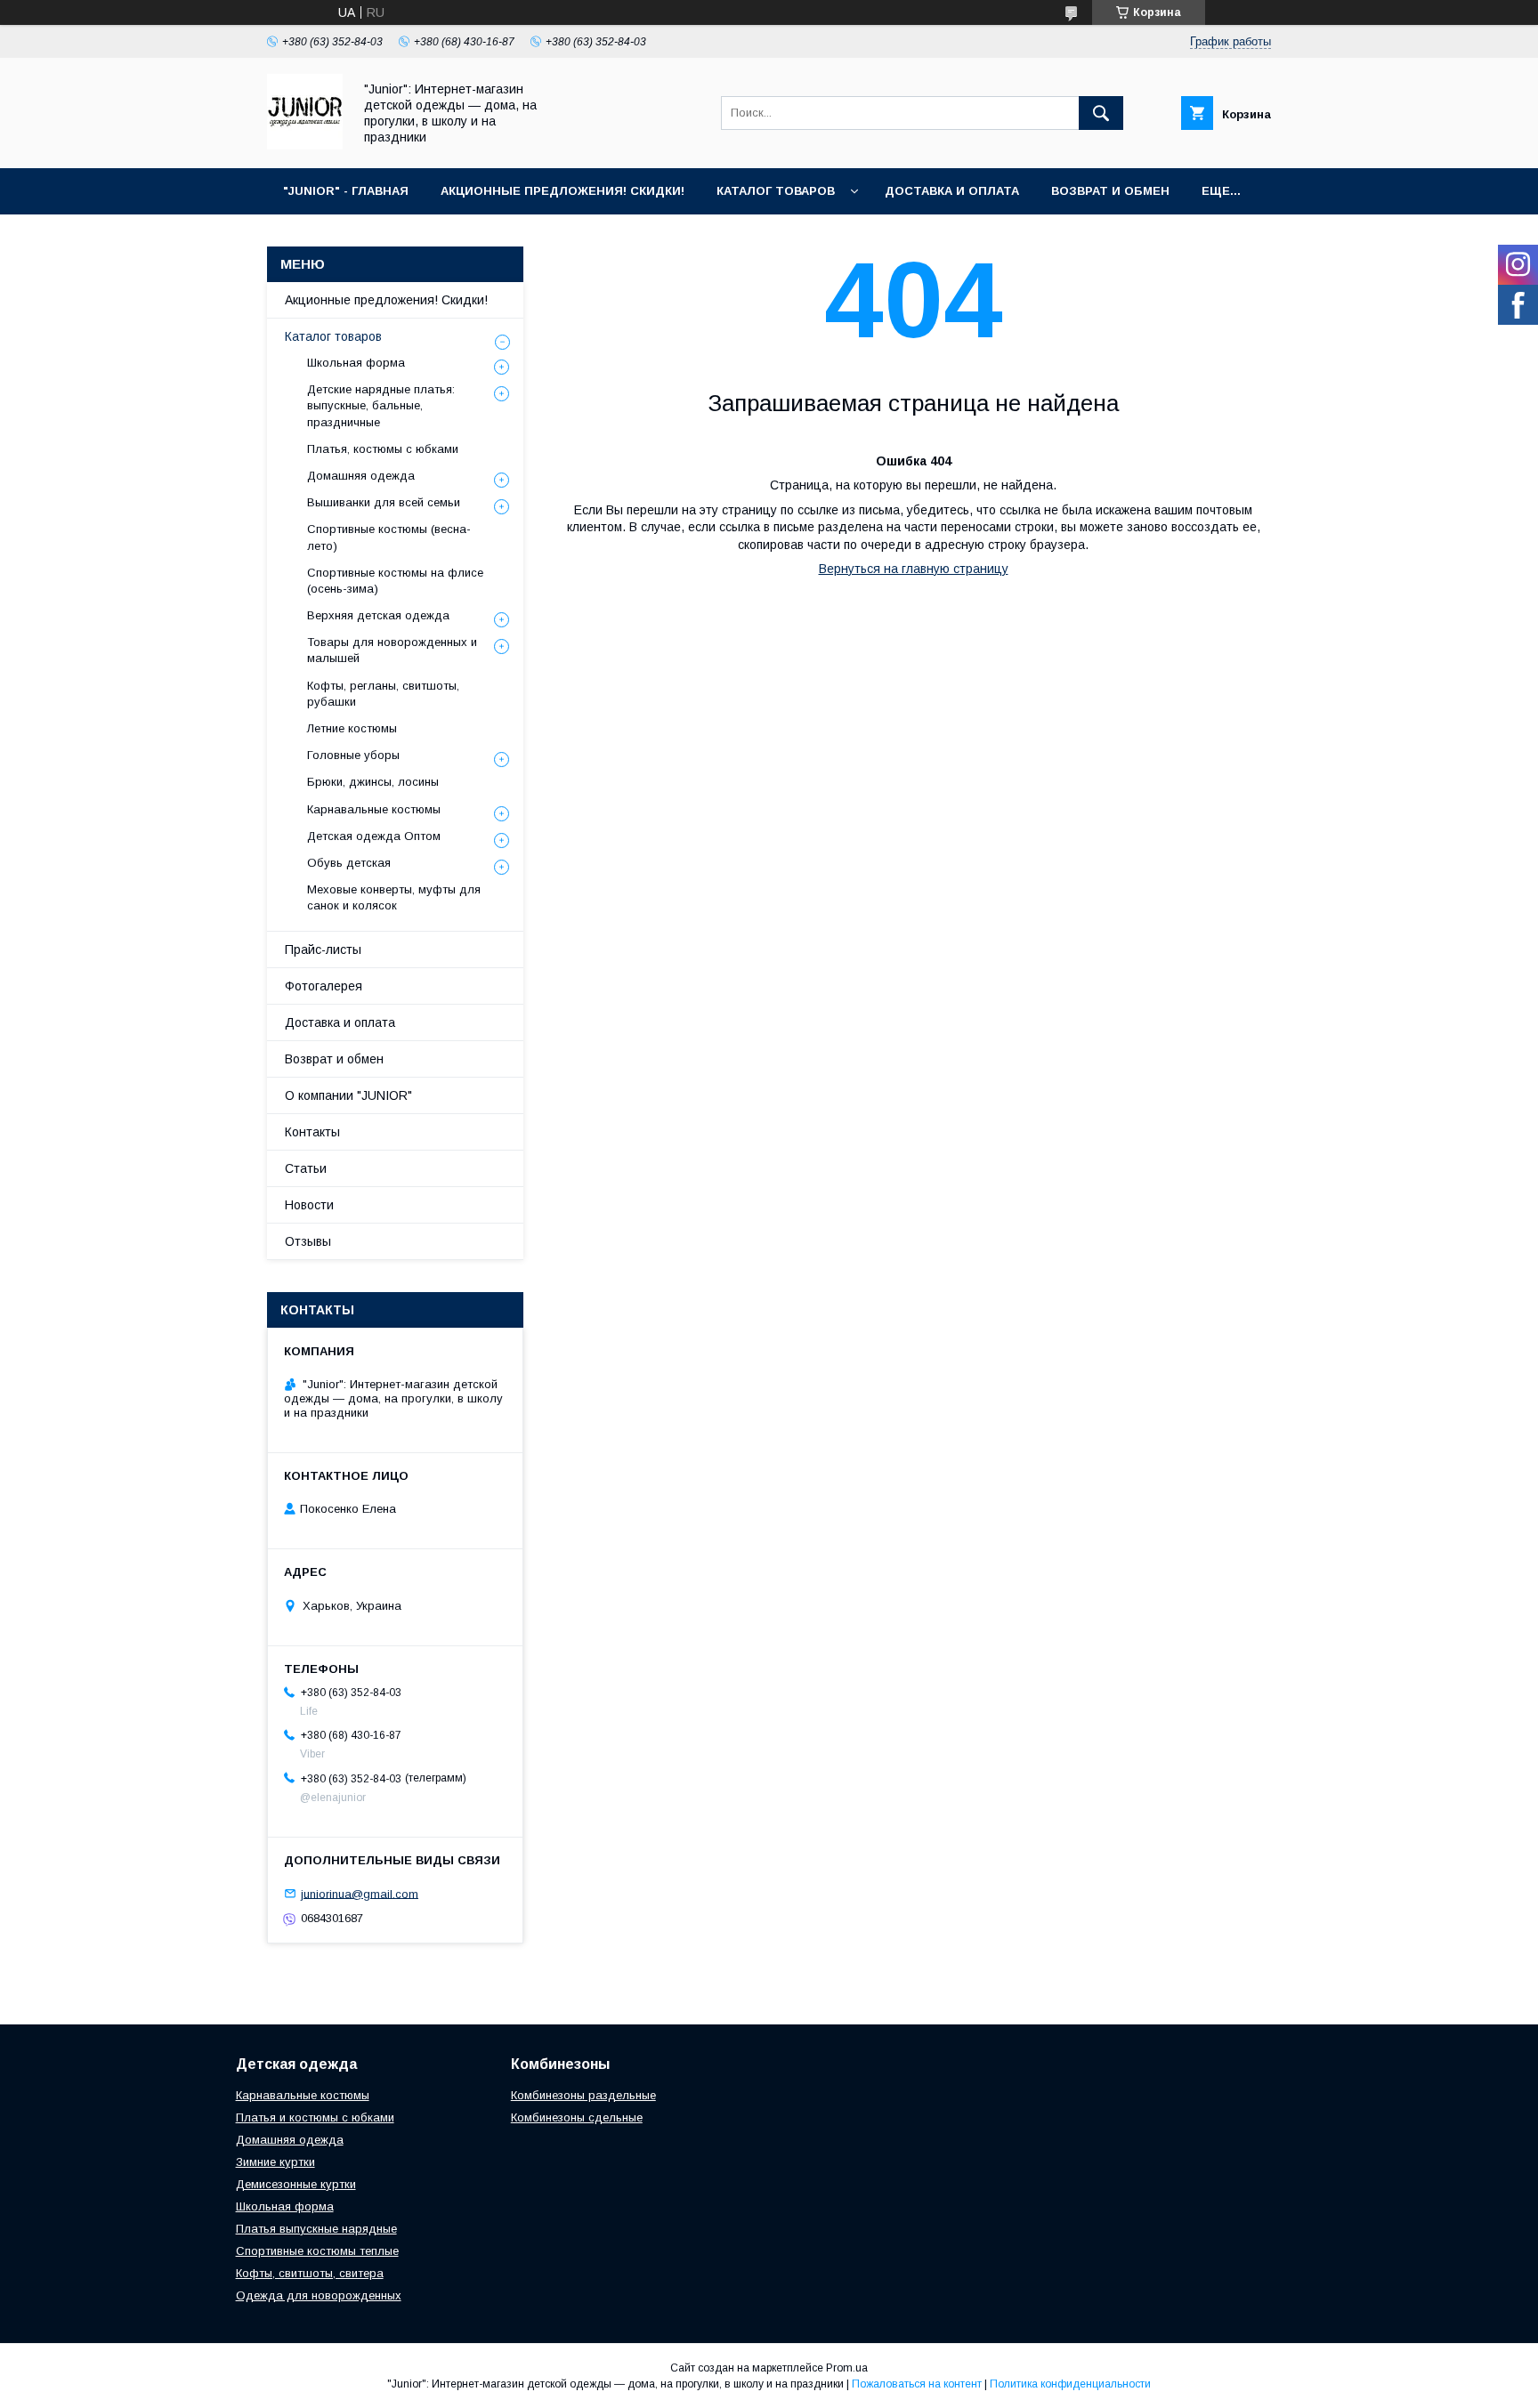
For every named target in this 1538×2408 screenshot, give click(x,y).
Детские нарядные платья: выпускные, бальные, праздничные (381, 405)
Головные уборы (353, 755)
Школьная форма (356, 363)
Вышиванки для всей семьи (384, 502)
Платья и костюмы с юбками (315, 2117)
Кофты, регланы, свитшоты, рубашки (383, 694)
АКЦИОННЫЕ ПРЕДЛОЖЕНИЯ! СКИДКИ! (563, 191)
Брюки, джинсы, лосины (373, 782)
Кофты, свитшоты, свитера (310, 2273)
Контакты (312, 1132)
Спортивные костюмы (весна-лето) (389, 537)
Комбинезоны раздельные (583, 2095)
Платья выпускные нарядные (316, 2229)
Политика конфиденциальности (1070, 2384)
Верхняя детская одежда (378, 615)
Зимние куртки (275, 2162)
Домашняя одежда (361, 476)
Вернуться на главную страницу (914, 569)
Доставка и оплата (340, 1022)
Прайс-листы (323, 949)
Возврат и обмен (334, 1059)
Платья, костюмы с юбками (383, 449)
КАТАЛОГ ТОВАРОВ (776, 191)
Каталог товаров (333, 336)
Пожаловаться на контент (917, 2384)
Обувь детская (349, 863)
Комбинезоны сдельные (577, 2117)
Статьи (306, 1168)
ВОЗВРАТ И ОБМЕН (1110, 191)
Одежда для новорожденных (319, 2295)
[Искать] (1101, 113)
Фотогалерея (324, 986)
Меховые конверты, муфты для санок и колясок (394, 897)
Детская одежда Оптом (374, 836)
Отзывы (308, 1241)
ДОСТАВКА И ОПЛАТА (952, 191)
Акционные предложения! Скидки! (386, 300)
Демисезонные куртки (296, 2184)
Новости (309, 1205)
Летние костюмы (352, 728)
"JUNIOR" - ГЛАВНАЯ (346, 191)
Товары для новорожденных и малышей (392, 650)
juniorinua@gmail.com (360, 1893)
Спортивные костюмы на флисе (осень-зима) (395, 581)
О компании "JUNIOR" (348, 1095)
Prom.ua (847, 2368)
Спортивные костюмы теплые (317, 2251)
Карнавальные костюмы (374, 809)
